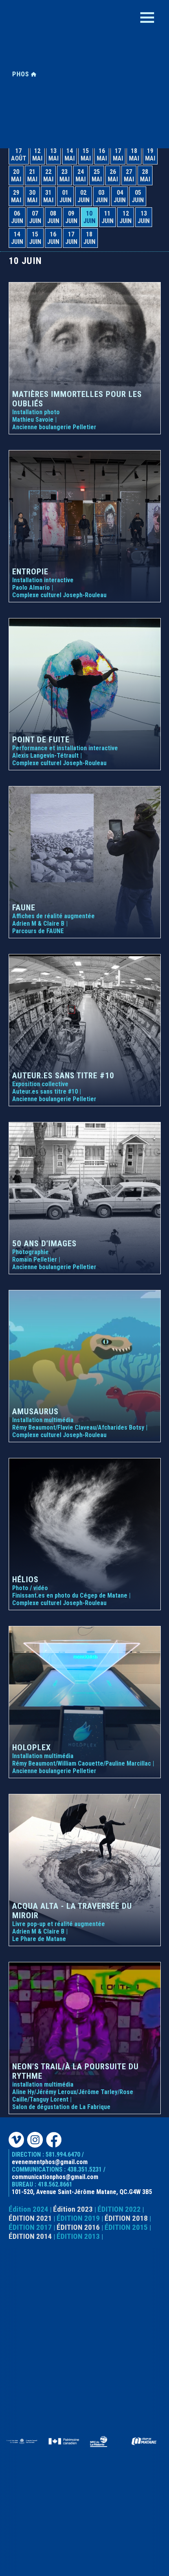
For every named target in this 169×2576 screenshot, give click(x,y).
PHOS (22, 74)
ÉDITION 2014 (30, 2236)
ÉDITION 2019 (78, 2218)
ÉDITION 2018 (126, 2218)
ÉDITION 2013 (78, 2236)
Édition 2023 (73, 2209)
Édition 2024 (28, 2209)
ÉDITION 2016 (78, 2227)
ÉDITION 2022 (119, 2209)
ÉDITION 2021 (30, 2218)
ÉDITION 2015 (126, 2227)
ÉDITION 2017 (30, 2227)
